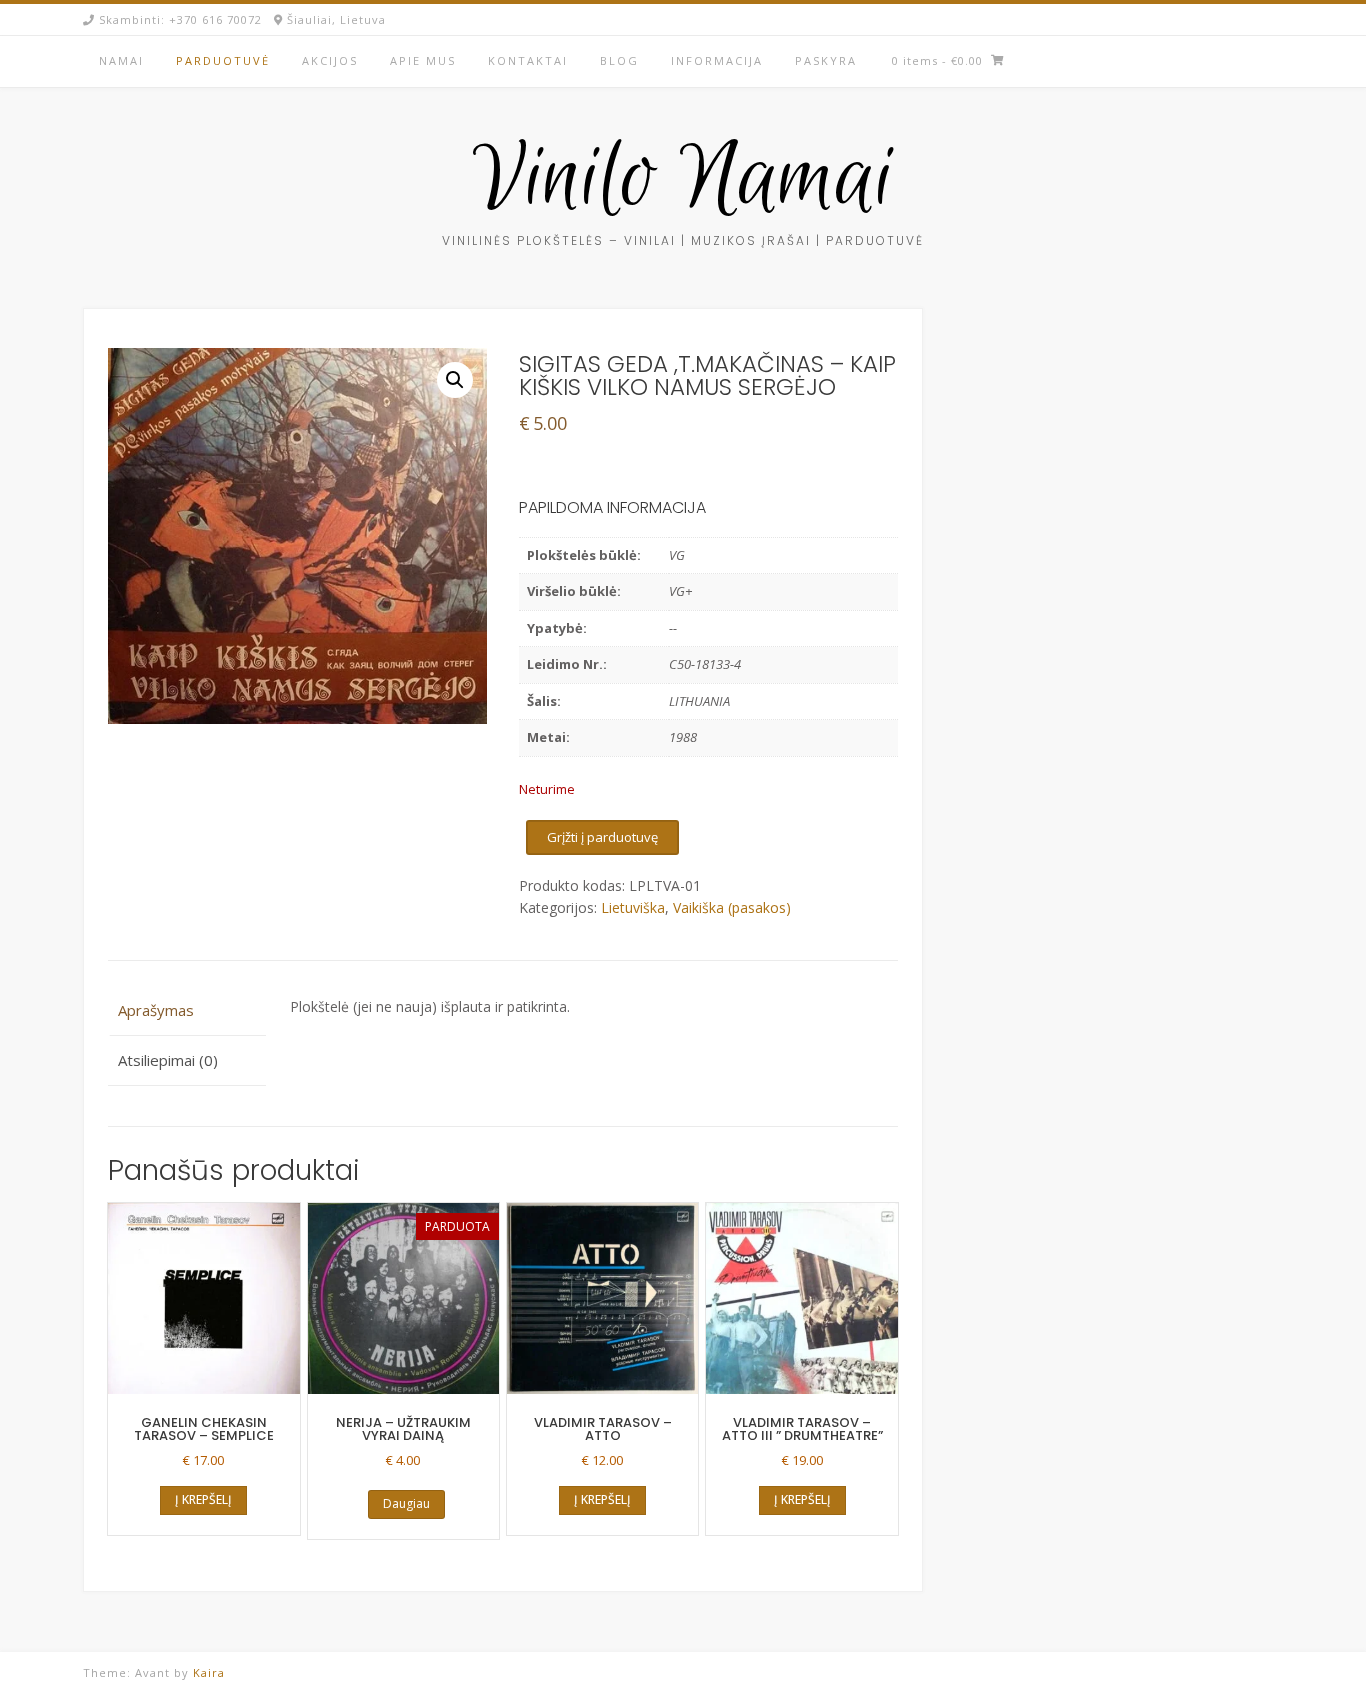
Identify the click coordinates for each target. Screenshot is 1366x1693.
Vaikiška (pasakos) (732, 907)
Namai (121, 60)
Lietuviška (633, 907)
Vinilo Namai (683, 180)
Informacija (717, 60)
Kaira (209, 1672)
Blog (619, 60)
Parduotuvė (223, 60)
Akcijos (330, 60)
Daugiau (406, 1503)
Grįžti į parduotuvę (602, 837)
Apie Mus (423, 60)
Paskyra (826, 60)
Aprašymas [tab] (156, 1010)
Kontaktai (528, 60)
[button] (455, 380)
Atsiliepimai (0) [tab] (168, 1060)
